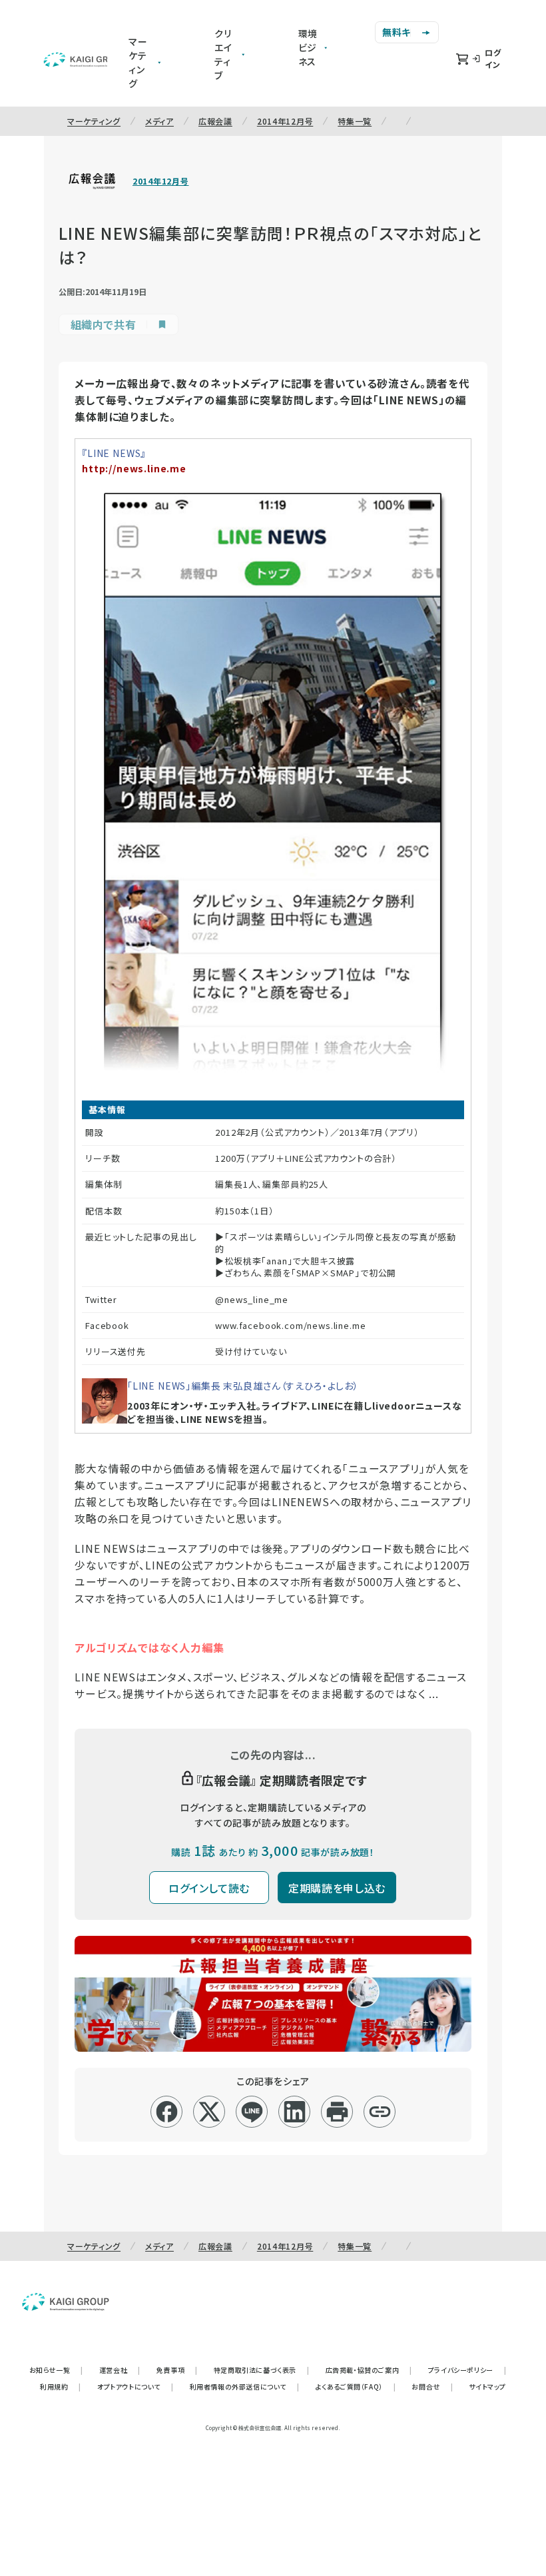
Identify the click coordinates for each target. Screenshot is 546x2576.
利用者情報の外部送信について (245, 2386)
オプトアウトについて (136, 2386)
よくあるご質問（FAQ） (356, 2386)
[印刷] (337, 2112)
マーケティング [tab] (138, 62)
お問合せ (432, 2386)
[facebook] (167, 2112)
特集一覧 (355, 121)
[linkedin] (295, 2112)
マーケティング (94, 121)
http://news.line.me (134, 468)
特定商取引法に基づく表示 (262, 2370)
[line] (252, 2112)
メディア (159, 121)
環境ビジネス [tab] (308, 47)
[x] (209, 2112)
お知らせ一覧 (56, 2370)
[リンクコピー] (380, 2112)
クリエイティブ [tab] (223, 54)
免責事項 (177, 2370)
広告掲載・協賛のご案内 (369, 2370)
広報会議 (215, 121)
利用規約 (61, 2386)
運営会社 (120, 2370)
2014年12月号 (285, 121)
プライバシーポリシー (467, 2370)
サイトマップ (487, 2386)
